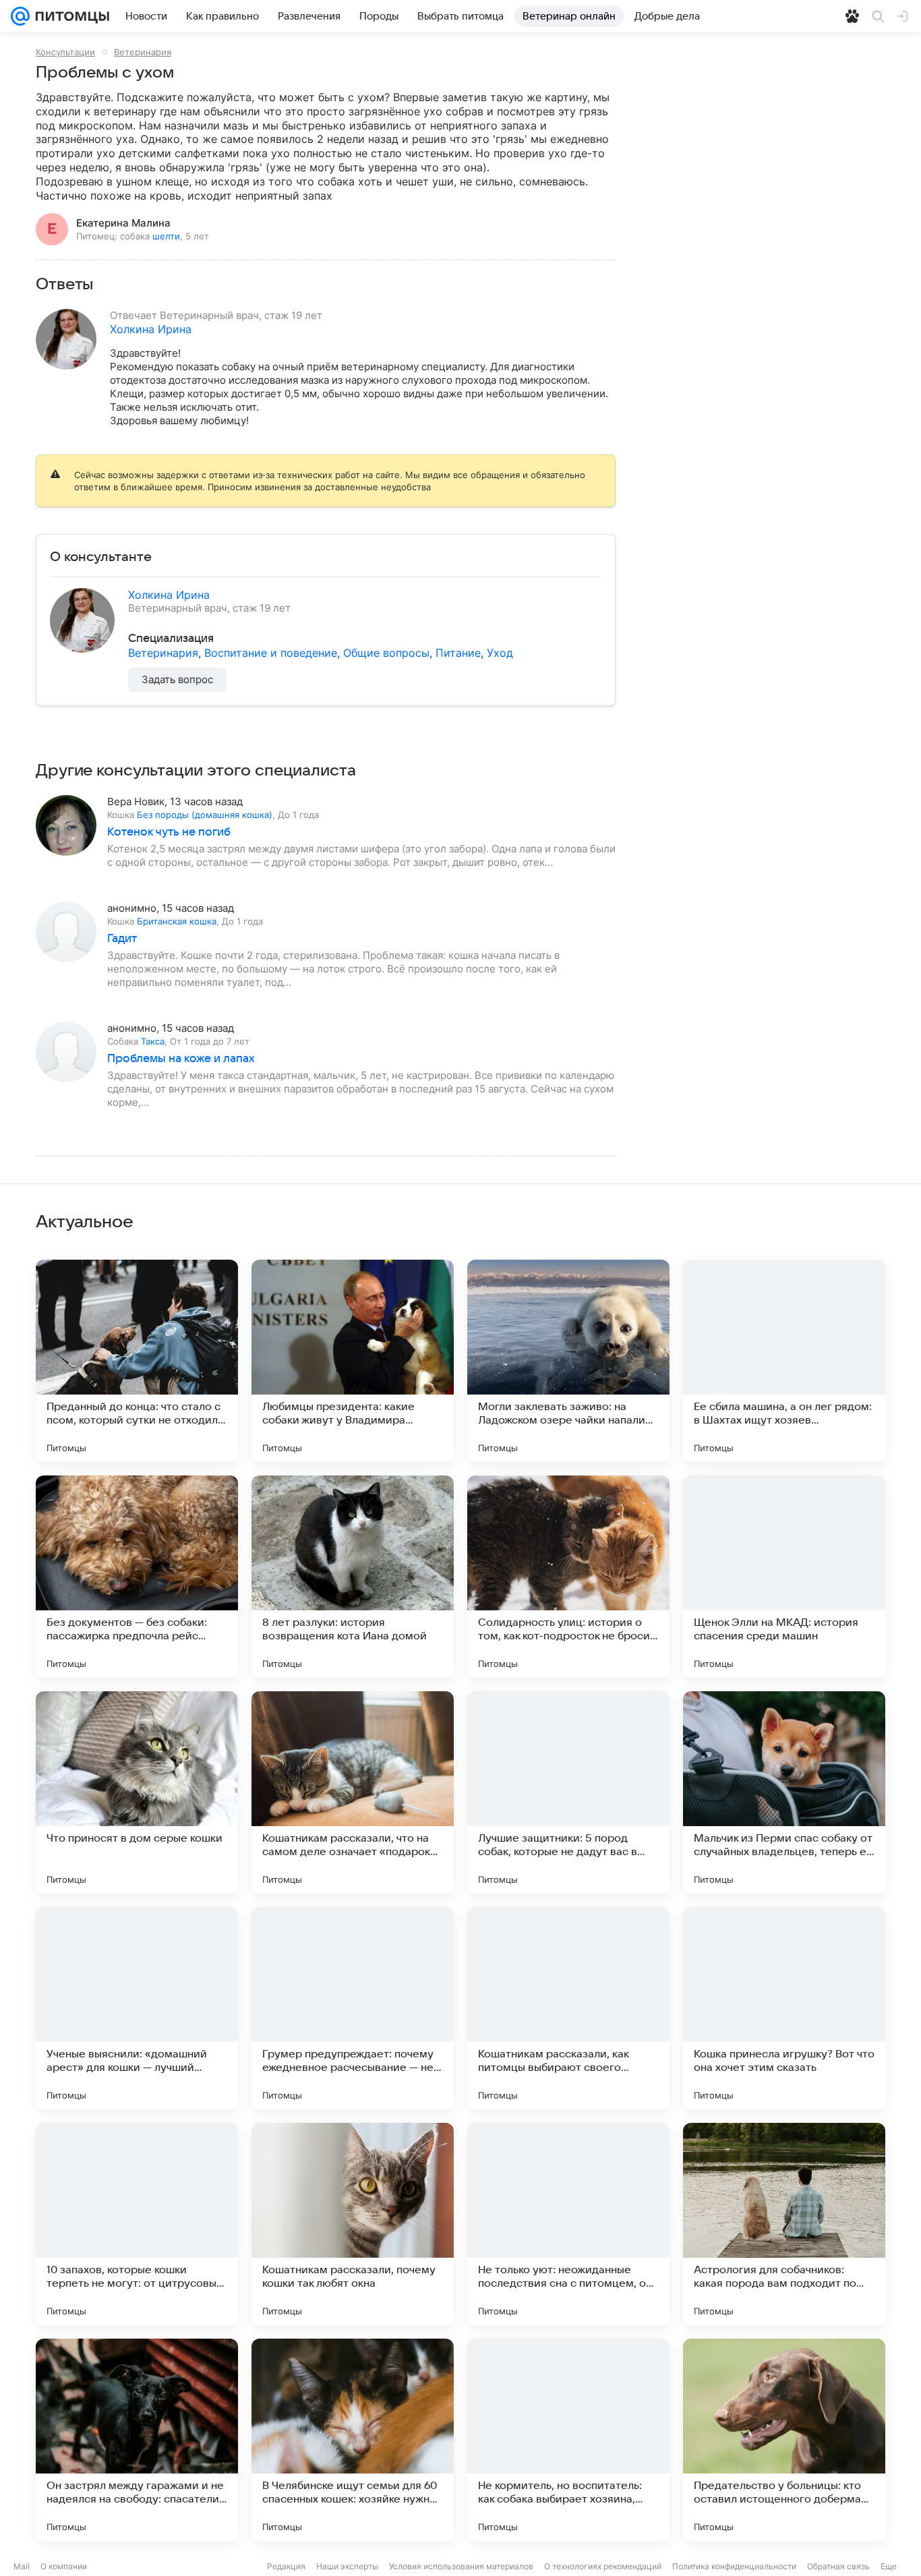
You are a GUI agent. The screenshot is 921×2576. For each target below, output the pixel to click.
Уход (500, 653)
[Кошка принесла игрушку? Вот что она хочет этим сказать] (784, 2008)
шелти (166, 236)
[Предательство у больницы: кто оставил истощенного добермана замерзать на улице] (784, 2440)
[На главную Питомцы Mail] (69, 16)
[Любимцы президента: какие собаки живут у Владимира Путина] (353, 1361)
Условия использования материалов (461, 2566)
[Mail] (20, 16)
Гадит (122, 939)
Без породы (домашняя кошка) (205, 815)
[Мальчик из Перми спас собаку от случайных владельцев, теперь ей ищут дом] (784, 1792)
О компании (64, 2566)
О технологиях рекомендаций (603, 2566)
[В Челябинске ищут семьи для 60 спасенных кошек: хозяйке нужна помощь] (353, 2440)
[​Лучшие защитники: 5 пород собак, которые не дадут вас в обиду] (568, 1792)
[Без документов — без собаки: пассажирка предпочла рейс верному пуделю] (137, 1577)
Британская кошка (177, 921)
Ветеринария (143, 52)
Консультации (65, 52)
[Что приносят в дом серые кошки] (137, 1792)
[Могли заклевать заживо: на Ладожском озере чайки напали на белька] (568, 1361)
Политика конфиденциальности (734, 2566)
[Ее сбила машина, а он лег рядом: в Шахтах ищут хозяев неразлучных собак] (784, 1361)
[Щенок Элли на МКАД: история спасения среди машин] (784, 1577)
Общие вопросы (386, 653)
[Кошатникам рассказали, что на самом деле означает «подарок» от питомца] (353, 1792)
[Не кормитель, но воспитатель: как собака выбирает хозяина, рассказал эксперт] (568, 2440)
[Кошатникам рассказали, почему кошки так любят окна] (353, 2224)
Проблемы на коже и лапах (181, 1059)
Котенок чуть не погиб (169, 832)
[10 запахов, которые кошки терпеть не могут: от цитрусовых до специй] (137, 2224)
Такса (153, 1041)
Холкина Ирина (151, 329)
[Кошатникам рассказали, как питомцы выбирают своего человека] (568, 2008)
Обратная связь (838, 2566)
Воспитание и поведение (271, 653)
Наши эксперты (347, 2566)
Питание (458, 653)
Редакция (286, 2566)
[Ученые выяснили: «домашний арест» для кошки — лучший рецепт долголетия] (137, 2008)
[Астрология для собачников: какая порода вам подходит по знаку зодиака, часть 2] (784, 2224)
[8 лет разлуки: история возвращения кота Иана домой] (353, 1577)
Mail (22, 2566)
